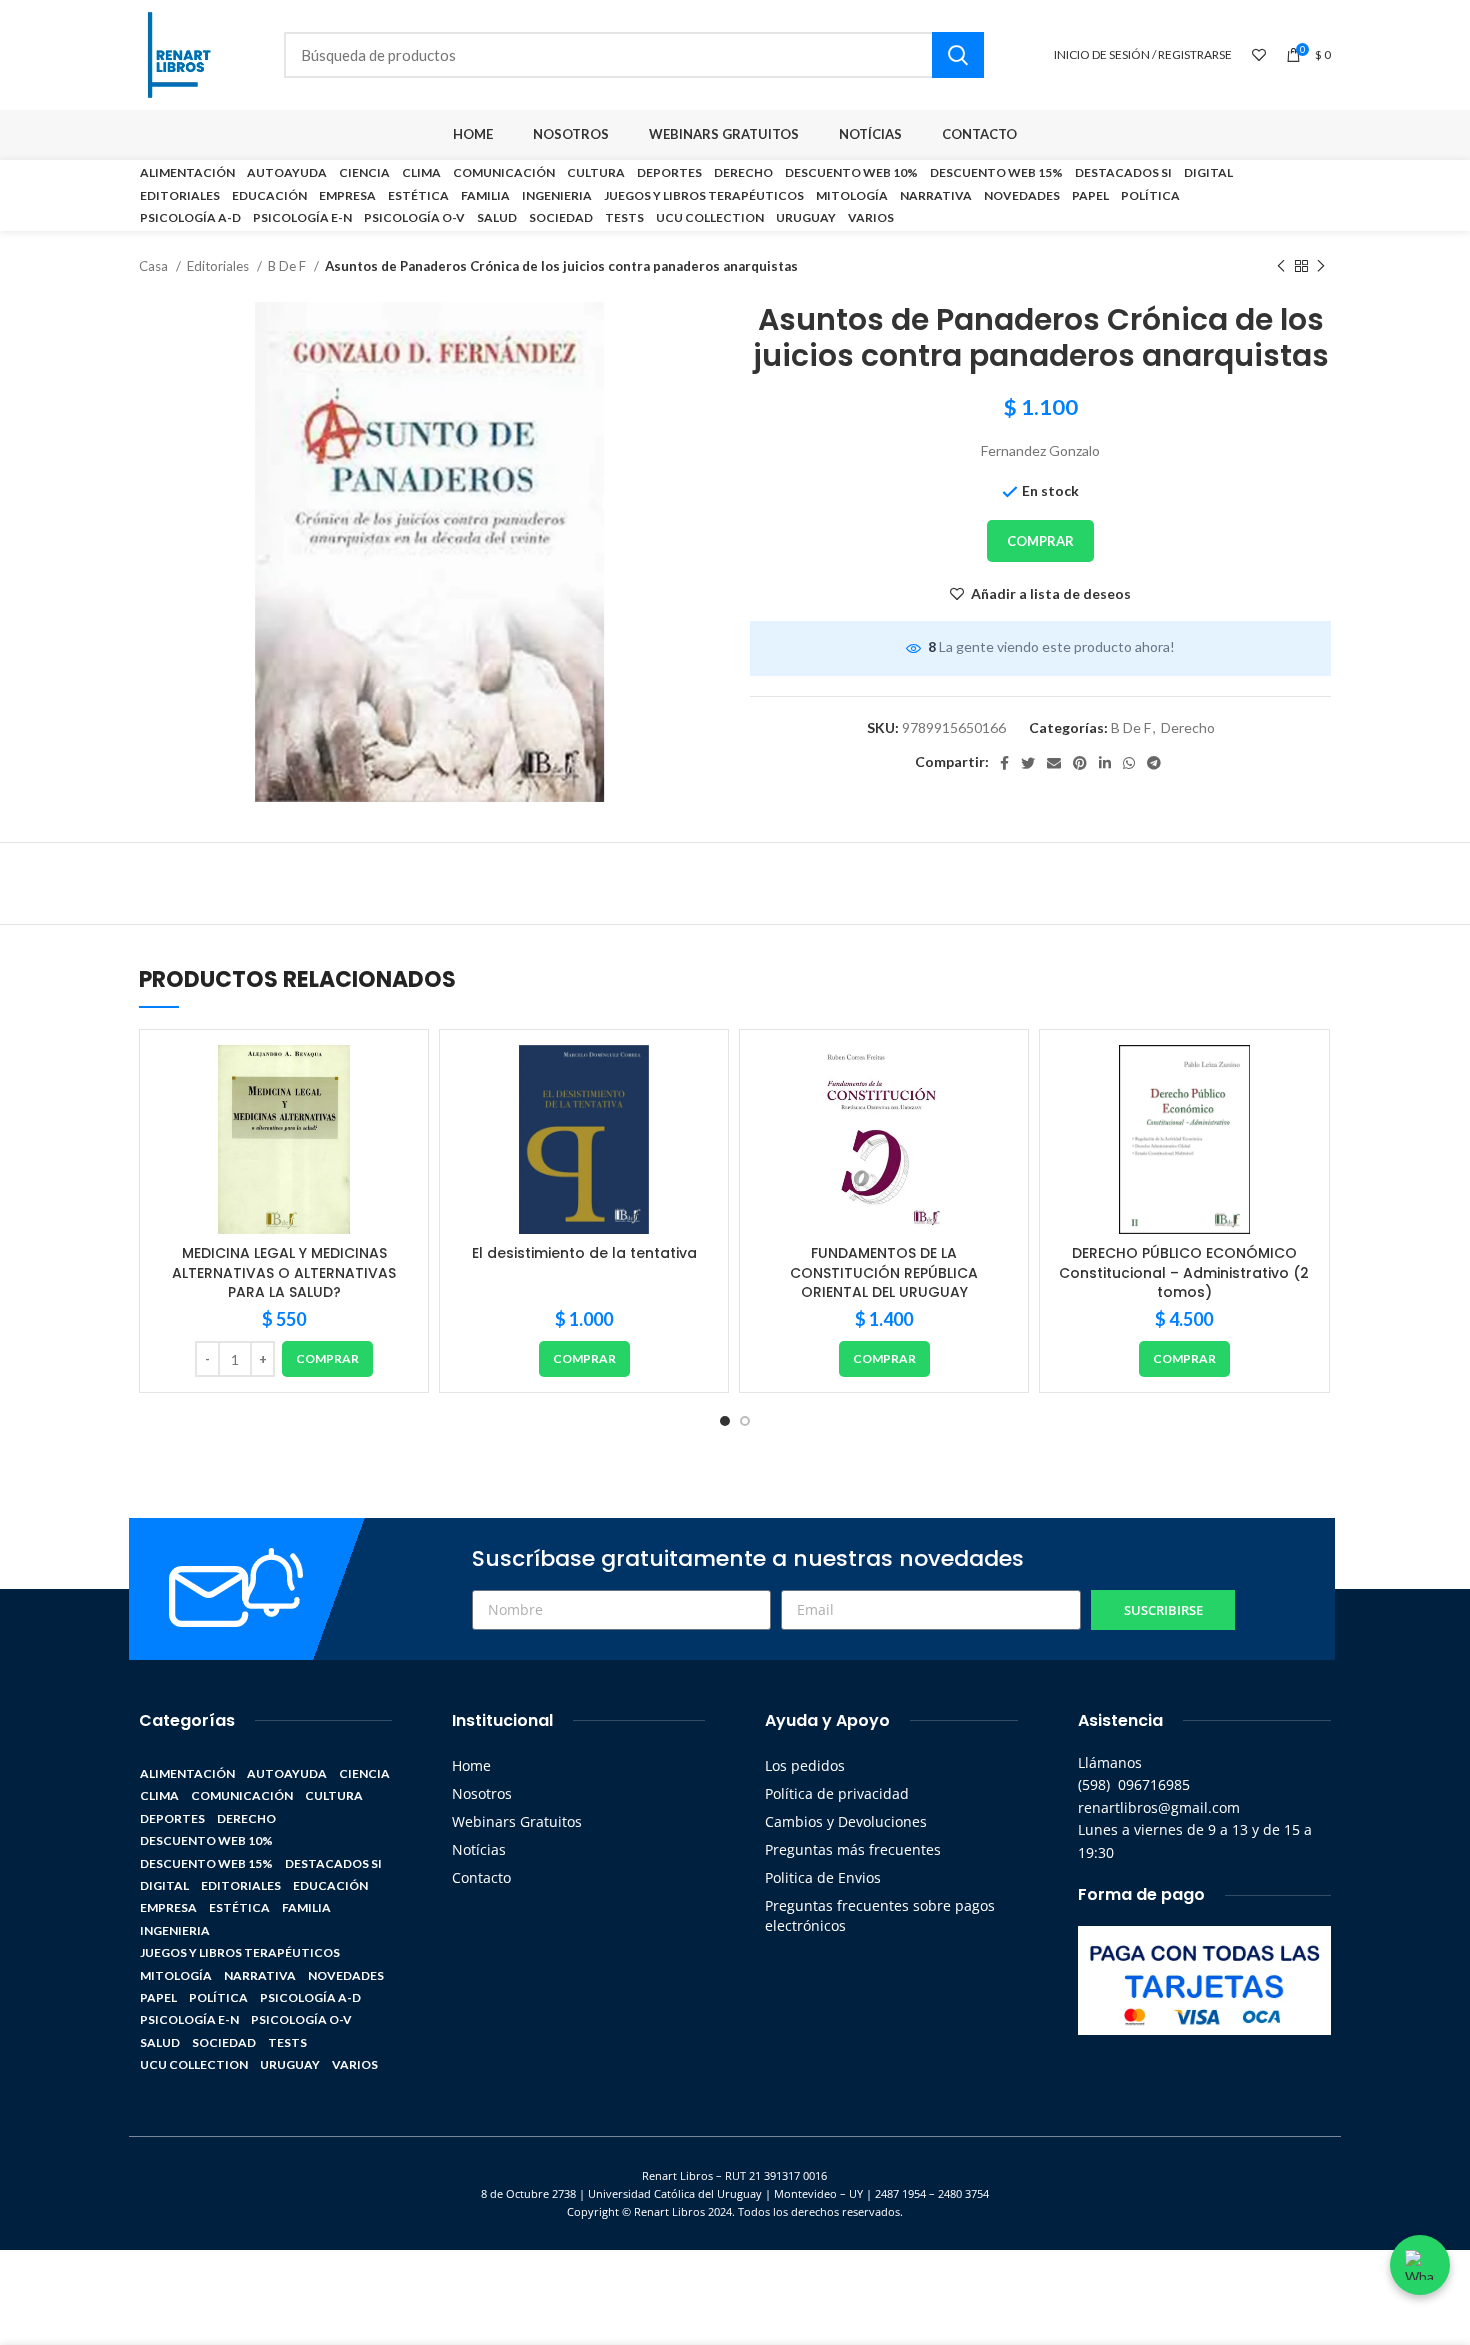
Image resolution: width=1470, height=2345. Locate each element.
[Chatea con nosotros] (1420, 2265)
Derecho (1188, 727)
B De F (288, 266)
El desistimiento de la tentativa (584, 1253)
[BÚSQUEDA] (958, 55)
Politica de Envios (823, 1877)
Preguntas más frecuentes (853, 1849)
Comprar (1040, 541)
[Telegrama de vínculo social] (1154, 763)
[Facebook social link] (1004, 763)
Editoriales (219, 266)
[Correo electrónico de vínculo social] (1054, 763)
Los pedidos (805, 1765)
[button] (327, 1359)
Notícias (479, 1849)
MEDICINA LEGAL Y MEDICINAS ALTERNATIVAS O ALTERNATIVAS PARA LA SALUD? (284, 1272)
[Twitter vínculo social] (1028, 763)
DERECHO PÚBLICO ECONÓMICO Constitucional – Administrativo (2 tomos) (1184, 1272)
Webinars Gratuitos (517, 1821)
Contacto (481, 1877)
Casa (155, 266)
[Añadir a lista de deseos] (398, 1077)
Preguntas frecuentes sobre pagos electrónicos (880, 1915)
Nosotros (482, 1793)
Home (471, 1765)
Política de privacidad (837, 1793)
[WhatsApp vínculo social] (1129, 763)
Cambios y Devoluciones (846, 1821)
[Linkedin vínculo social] (1105, 763)
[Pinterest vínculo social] (1080, 763)
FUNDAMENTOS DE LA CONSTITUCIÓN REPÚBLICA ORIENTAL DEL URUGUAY (884, 1272)
